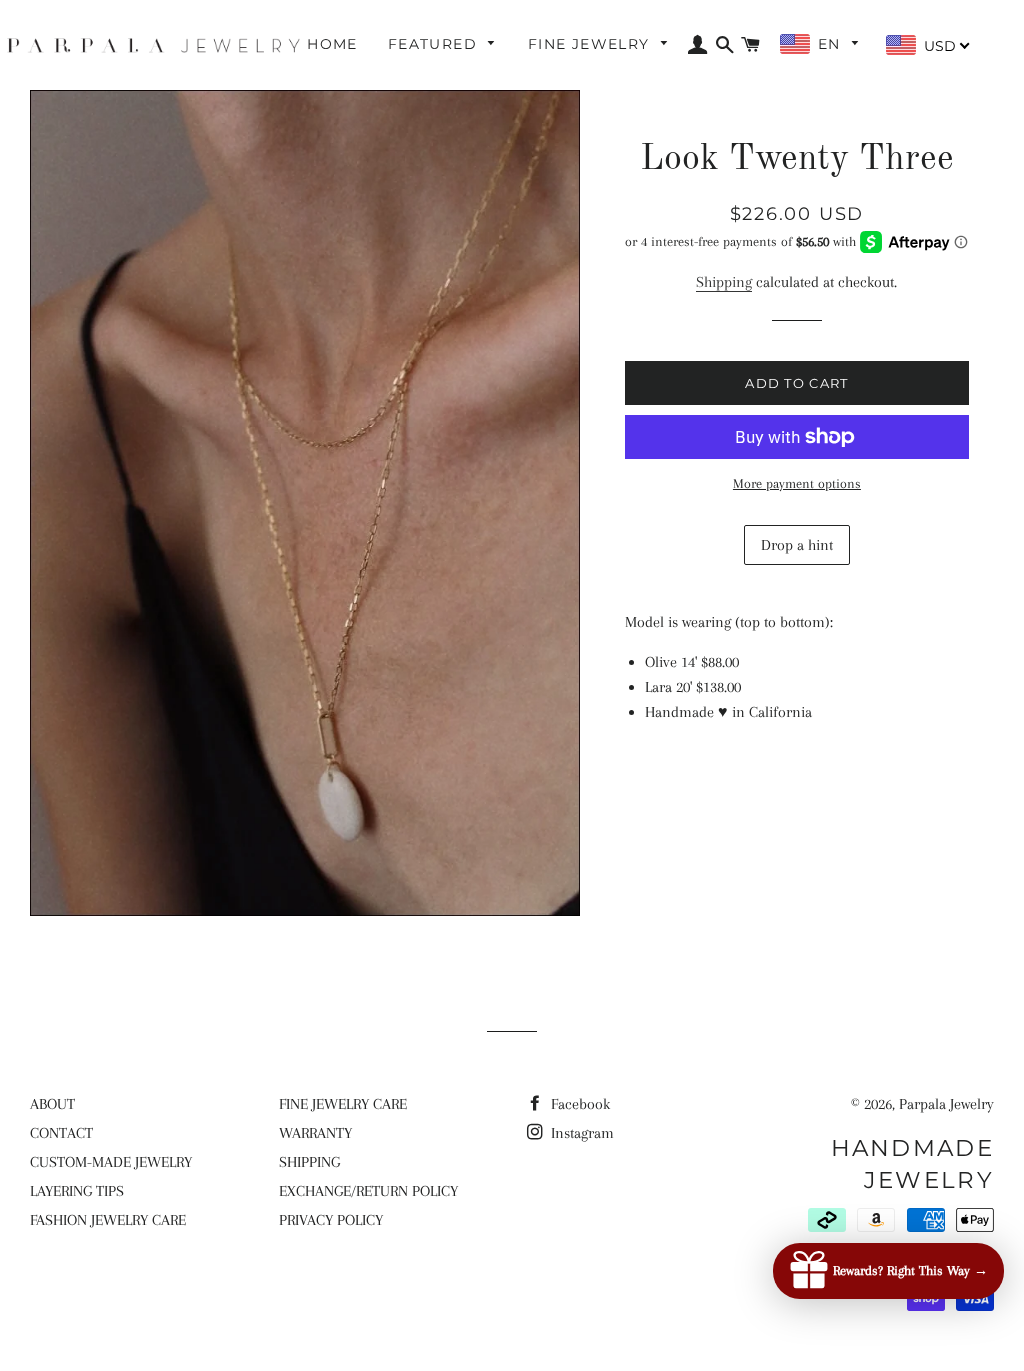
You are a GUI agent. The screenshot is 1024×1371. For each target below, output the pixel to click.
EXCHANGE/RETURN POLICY (368, 1191)
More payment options (797, 483)
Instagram (580, 1133)
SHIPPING (309, 1162)
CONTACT (61, 1133)
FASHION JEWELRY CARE (108, 1220)
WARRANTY (315, 1133)
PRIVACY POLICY (331, 1220)
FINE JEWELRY (591, 44)
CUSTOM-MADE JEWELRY (111, 1162)
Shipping (724, 282)
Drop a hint (797, 545)
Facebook (578, 1104)
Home (332, 44)
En (832, 44)
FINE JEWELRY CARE (343, 1104)
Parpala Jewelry (946, 1104)
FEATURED (435, 44)
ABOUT (52, 1104)
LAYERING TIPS (77, 1191)
